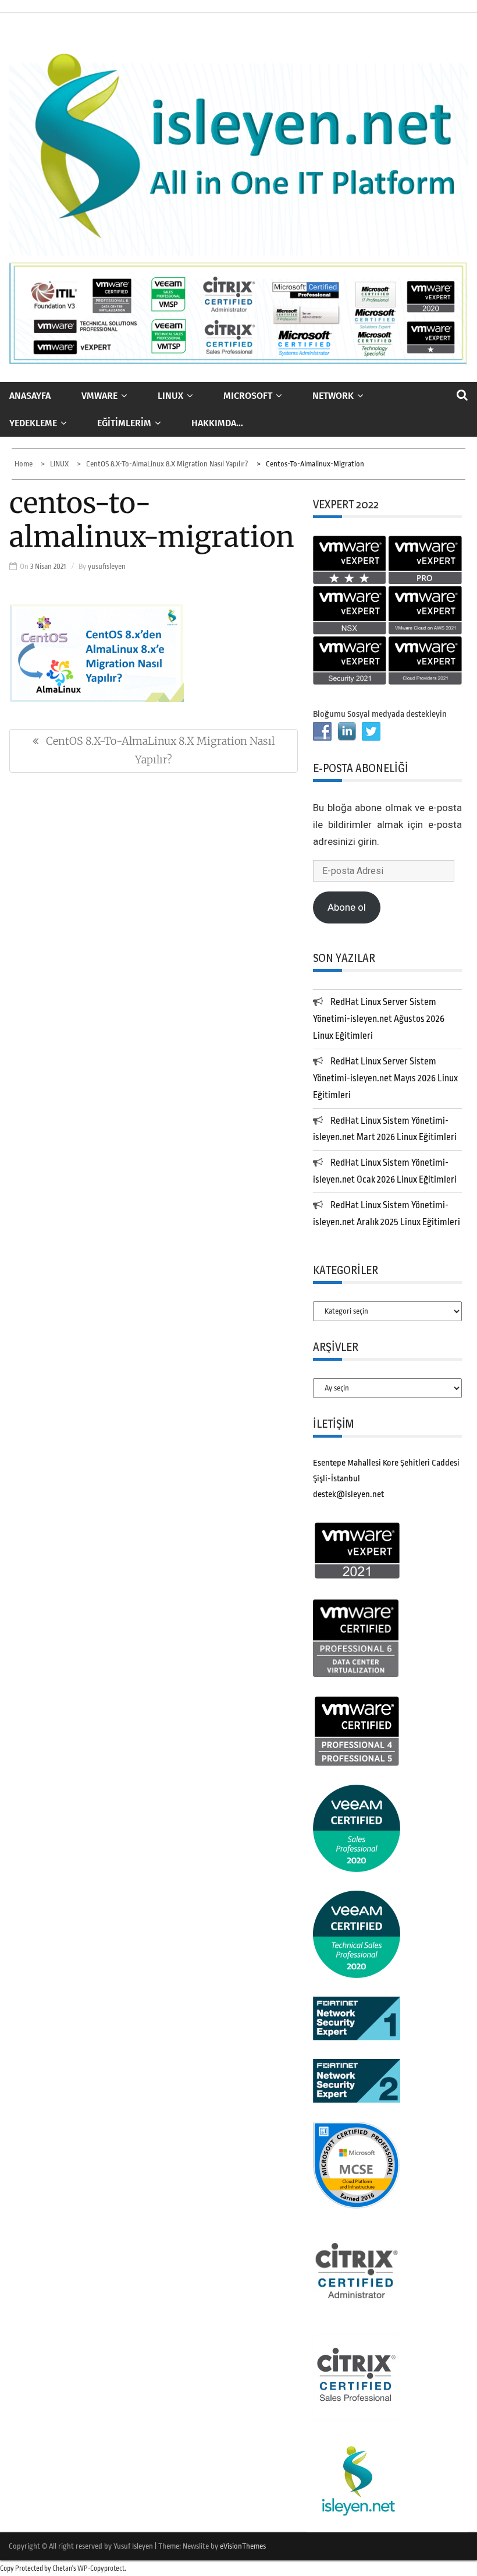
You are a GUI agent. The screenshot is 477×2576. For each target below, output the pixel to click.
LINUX (170, 396)
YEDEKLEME (33, 423)
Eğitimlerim (124, 423)
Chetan (62, 2568)
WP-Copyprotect (101, 2568)
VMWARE (99, 396)
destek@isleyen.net (348, 1494)
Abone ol (347, 907)
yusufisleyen (107, 566)
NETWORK (333, 396)
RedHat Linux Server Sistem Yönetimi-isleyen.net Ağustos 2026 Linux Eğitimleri (379, 1019)
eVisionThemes (243, 2546)
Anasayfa (30, 396)
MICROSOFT (248, 396)
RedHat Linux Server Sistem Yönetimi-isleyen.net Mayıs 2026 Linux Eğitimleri (385, 1078)
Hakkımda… (217, 423)
